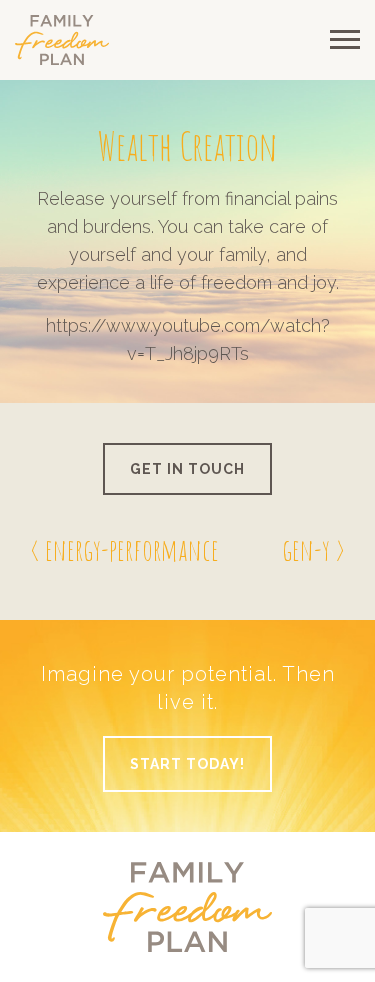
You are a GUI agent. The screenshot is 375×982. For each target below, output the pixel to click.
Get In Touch (187, 469)
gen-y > (313, 549)
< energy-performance (124, 549)
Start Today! (187, 764)
